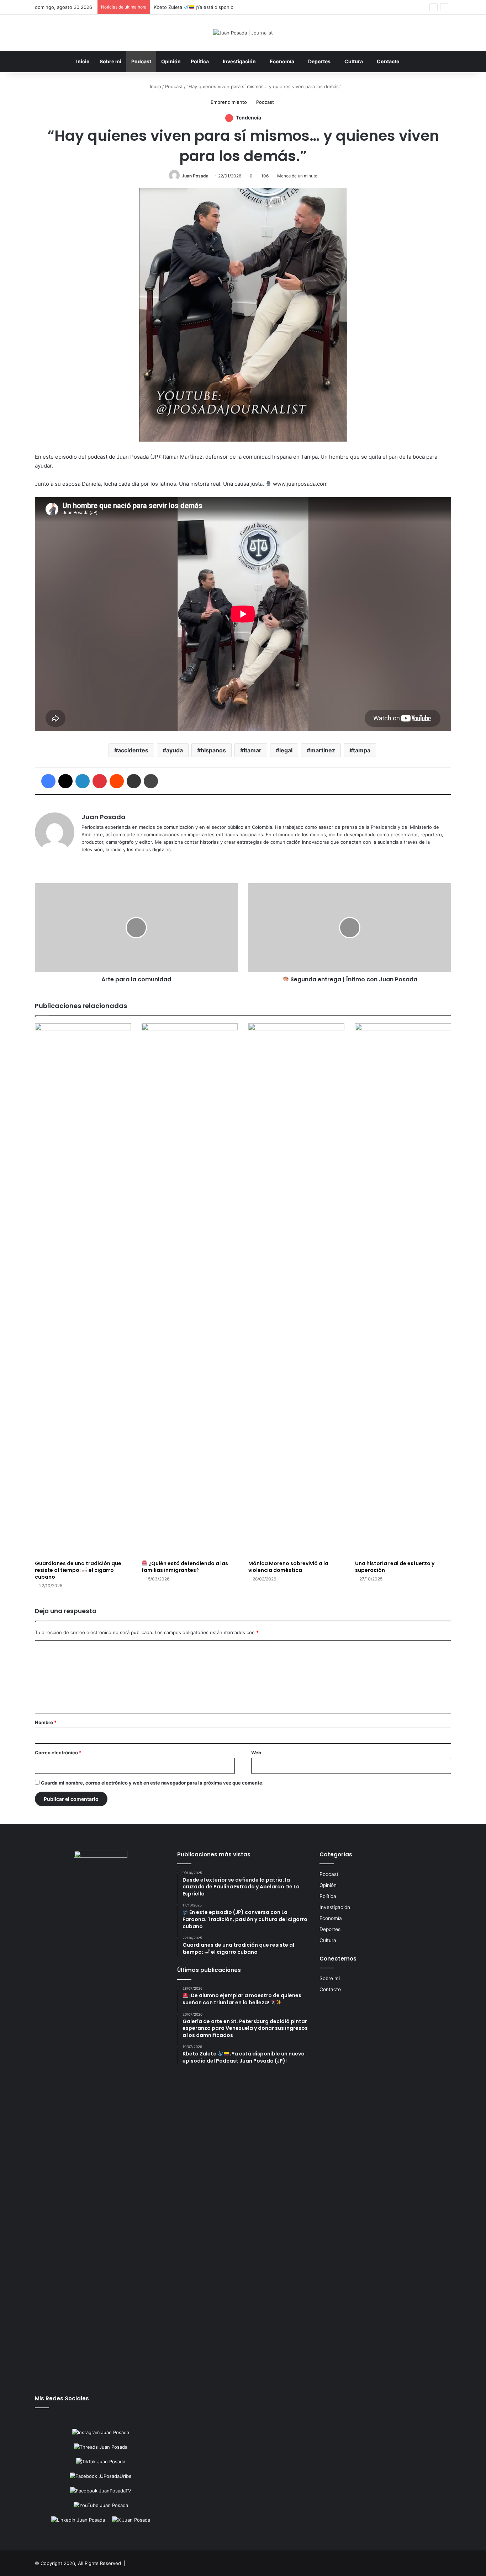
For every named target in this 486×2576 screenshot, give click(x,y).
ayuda (175, 750)
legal (286, 750)
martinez (323, 750)
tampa (362, 750)
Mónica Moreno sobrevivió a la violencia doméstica (288, 1567)
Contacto (388, 61)
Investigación (239, 61)
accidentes (133, 750)
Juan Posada (195, 176)
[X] (94, 861)
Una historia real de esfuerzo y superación (395, 1567)
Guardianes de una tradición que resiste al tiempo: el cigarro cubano (78, 1570)
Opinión (171, 61)
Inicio (83, 61)
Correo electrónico (58, 1753)
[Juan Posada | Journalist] (243, 33)
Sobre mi (110, 61)
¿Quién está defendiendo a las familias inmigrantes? (185, 1567)
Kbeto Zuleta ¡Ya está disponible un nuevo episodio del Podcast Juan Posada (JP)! (251, 7)
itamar (253, 750)
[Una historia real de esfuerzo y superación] (403, 1290)
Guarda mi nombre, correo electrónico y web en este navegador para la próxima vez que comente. (152, 1783)
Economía (282, 61)
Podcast (141, 61)
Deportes (319, 61)
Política (200, 61)
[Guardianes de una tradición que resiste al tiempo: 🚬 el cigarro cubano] (83, 1290)
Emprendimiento (229, 102)
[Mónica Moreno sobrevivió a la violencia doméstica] (296, 1290)
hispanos (213, 750)
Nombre (46, 1722)
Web (256, 1753)
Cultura (354, 61)
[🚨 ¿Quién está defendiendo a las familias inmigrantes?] (190, 1290)
